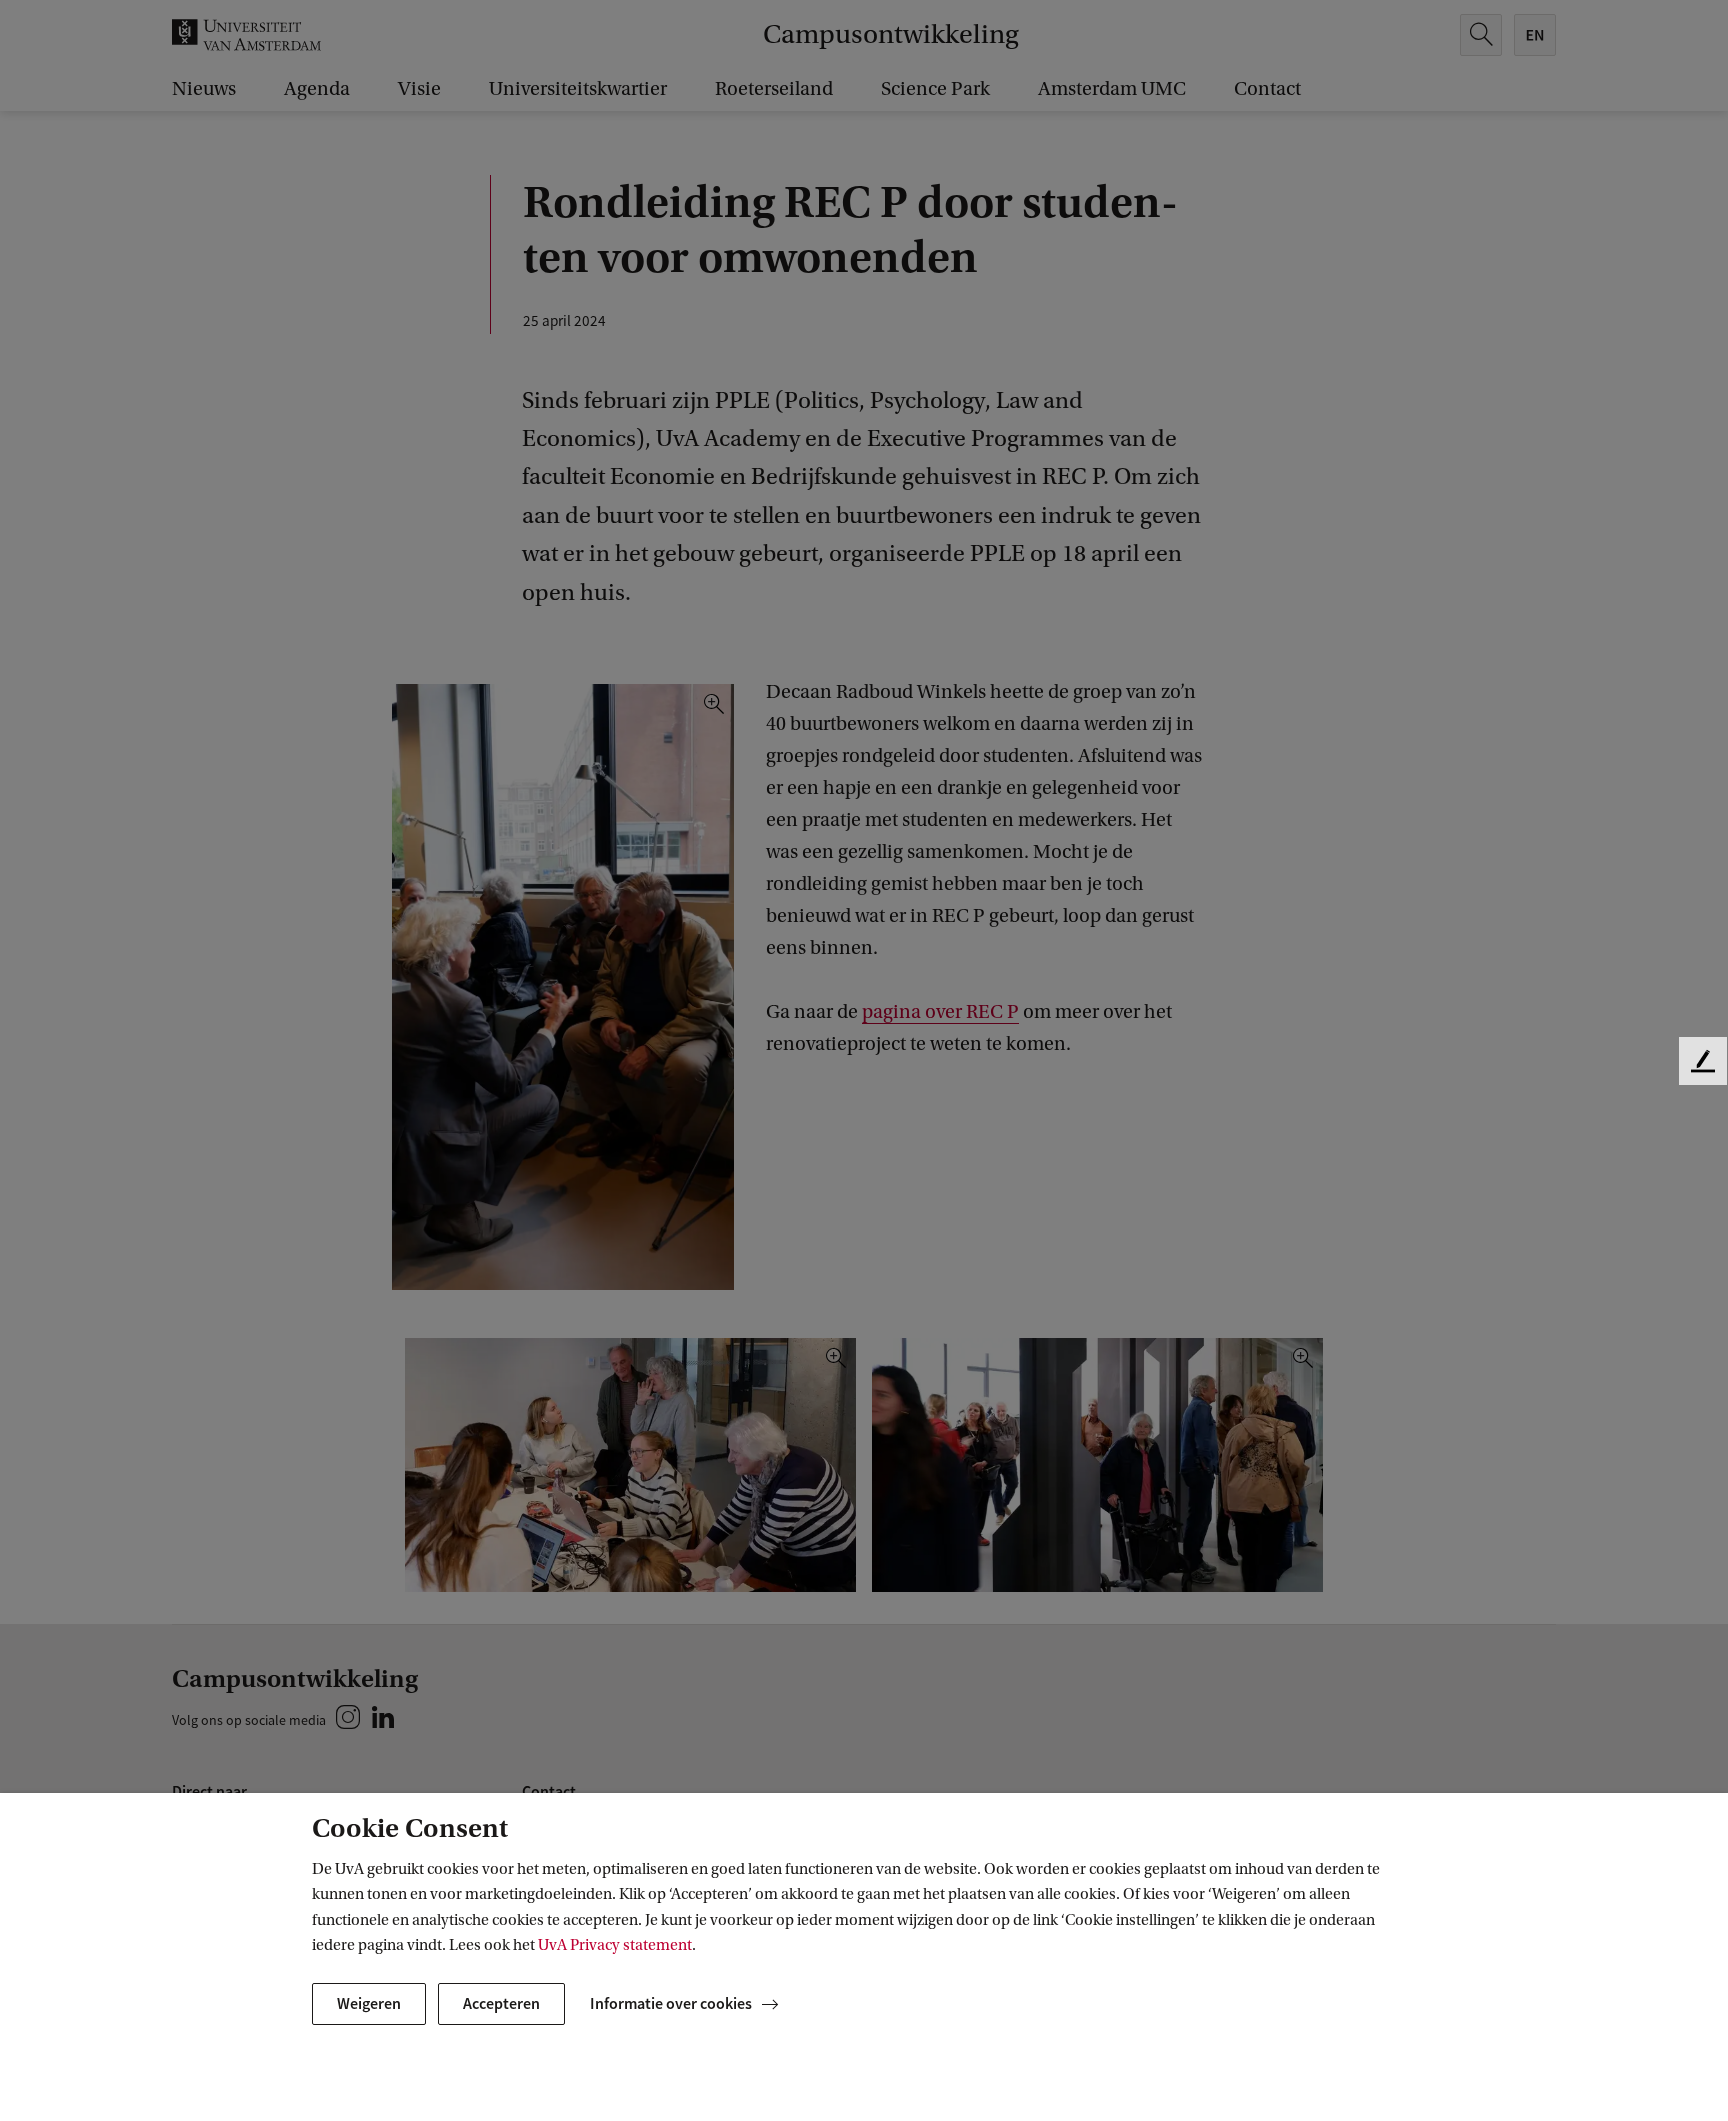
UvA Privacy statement (615, 1945)
